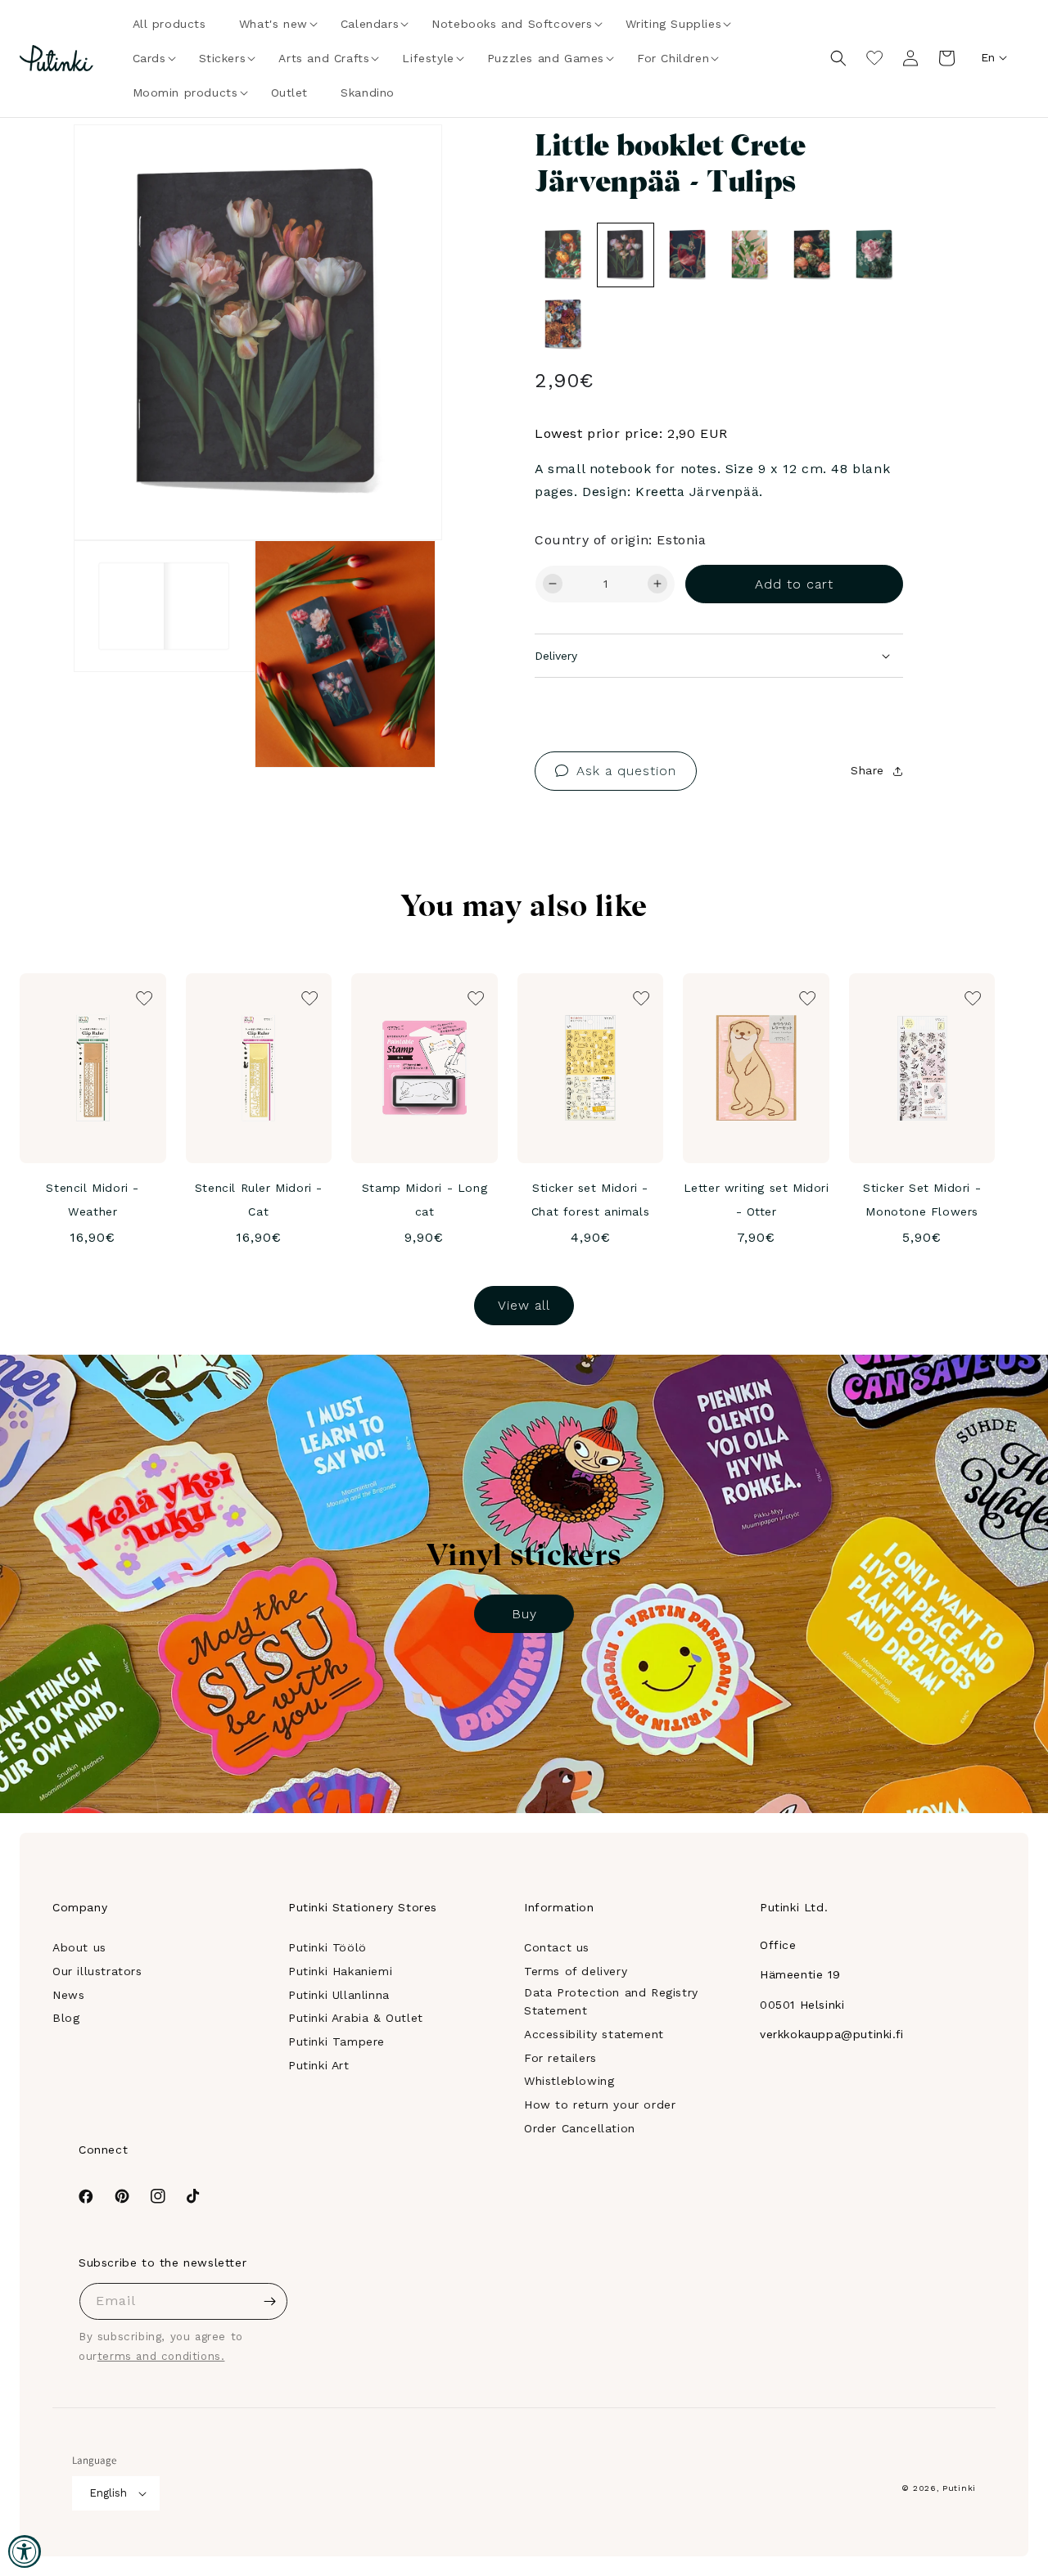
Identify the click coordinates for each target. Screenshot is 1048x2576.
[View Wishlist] (874, 58)
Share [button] (867, 770)
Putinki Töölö (327, 1947)
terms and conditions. (161, 2356)
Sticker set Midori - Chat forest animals (590, 1200)
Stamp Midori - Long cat (425, 1200)
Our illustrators (97, 1971)
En (988, 57)
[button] (273, 24)
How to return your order (600, 2105)
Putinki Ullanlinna (339, 1995)
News (68, 1995)
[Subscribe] (269, 2301)
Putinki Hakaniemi (340, 1971)
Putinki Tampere (337, 2041)
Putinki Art (319, 2065)
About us (79, 1947)
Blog (66, 2018)
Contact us (557, 1947)
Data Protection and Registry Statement (611, 2001)
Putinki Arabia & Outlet (356, 2018)
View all (524, 1305)
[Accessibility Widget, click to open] (25, 2551)
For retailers (560, 2058)
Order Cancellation (580, 2128)
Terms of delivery (576, 1971)
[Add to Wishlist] (407, 160)
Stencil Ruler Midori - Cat (259, 1200)
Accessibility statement (594, 2034)
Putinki (959, 2488)
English (108, 2493)
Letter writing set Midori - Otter (757, 1200)
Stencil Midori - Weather (93, 1200)
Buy (524, 1614)
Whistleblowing (569, 2081)
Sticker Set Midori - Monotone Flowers (922, 1200)
